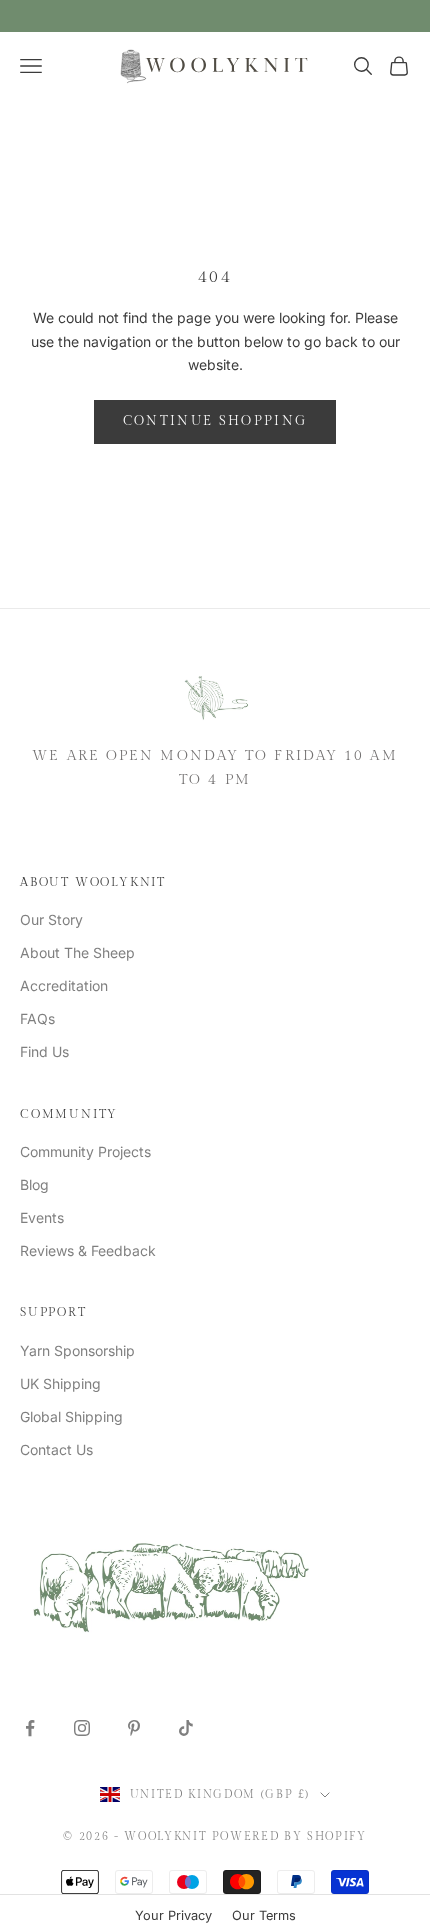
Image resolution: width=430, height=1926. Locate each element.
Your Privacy (173, 1915)
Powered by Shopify (289, 1836)
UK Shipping (60, 1383)
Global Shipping (71, 1416)
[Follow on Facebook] (30, 1728)
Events (42, 1217)
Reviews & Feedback (88, 1250)
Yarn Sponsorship (77, 1350)
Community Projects (85, 1151)
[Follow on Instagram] (82, 1728)
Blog (34, 1184)
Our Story (51, 919)
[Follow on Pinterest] (134, 1728)
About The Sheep (77, 952)
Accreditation (64, 985)
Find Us (44, 1051)
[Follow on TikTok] (186, 1728)
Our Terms (264, 1915)
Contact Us (56, 1449)
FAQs (37, 1018)
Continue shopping (215, 421)
